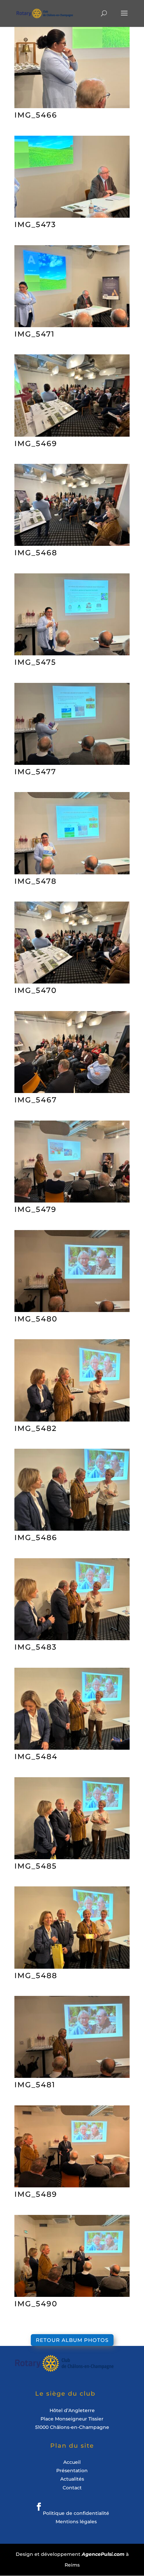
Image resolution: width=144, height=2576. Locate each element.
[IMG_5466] (72, 106)
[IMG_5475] (72, 653)
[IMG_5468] (72, 544)
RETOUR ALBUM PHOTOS (72, 2340)
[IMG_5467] (72, 1091)
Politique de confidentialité (76, 2513)
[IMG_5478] (72, 872)
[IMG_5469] (72, 434)
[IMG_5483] (72, 1638)
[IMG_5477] (72, 763)
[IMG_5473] (72, 215)
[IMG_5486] (72, 1529)
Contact (72, 2488)
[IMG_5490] (72, 2295)
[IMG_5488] (72, 1967)
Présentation (72, 2471)
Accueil (72, 2462)
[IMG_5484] (72, 1748)
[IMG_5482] (72, 1419)
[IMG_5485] (72, 1857)
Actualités (72, 2479)
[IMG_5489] (72, 2185)
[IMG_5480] (72, 1310)
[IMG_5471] (72, 325)
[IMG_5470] (72, 981)
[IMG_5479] (72, 1200)
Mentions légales (76, 2522)
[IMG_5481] (72, 2076)
